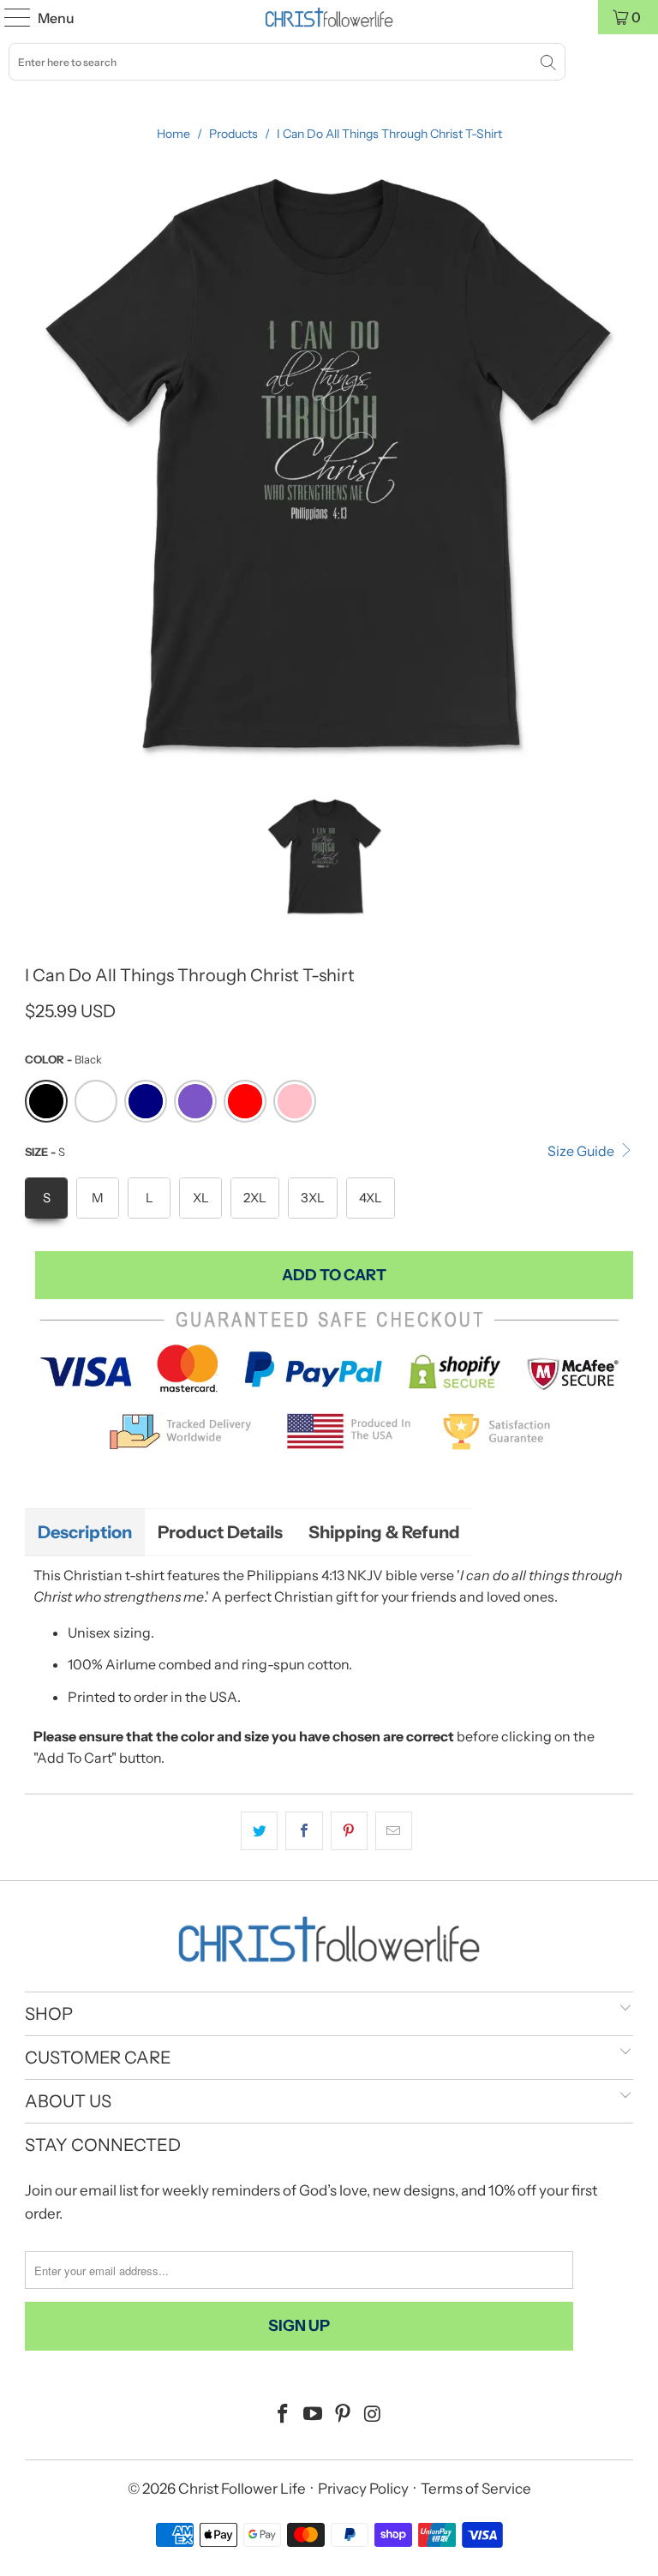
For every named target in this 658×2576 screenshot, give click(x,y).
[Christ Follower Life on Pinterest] (344, 2415)
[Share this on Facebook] (304, 1831)
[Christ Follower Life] (329, 17)
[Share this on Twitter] (259, 1831)
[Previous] (38, 467)
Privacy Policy (363, 2489)
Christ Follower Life (242, 2489)
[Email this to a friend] (394, 1831)
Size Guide (582, 1151)
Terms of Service (476, 2489)
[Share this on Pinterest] (349, 1831)
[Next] (620, 467)
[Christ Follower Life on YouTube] (314, 2415)
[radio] (46, 1101)
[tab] (85, 1532)
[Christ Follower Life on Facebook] (284, 2415)
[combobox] (287, 62)
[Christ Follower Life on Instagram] (373, 2415)
